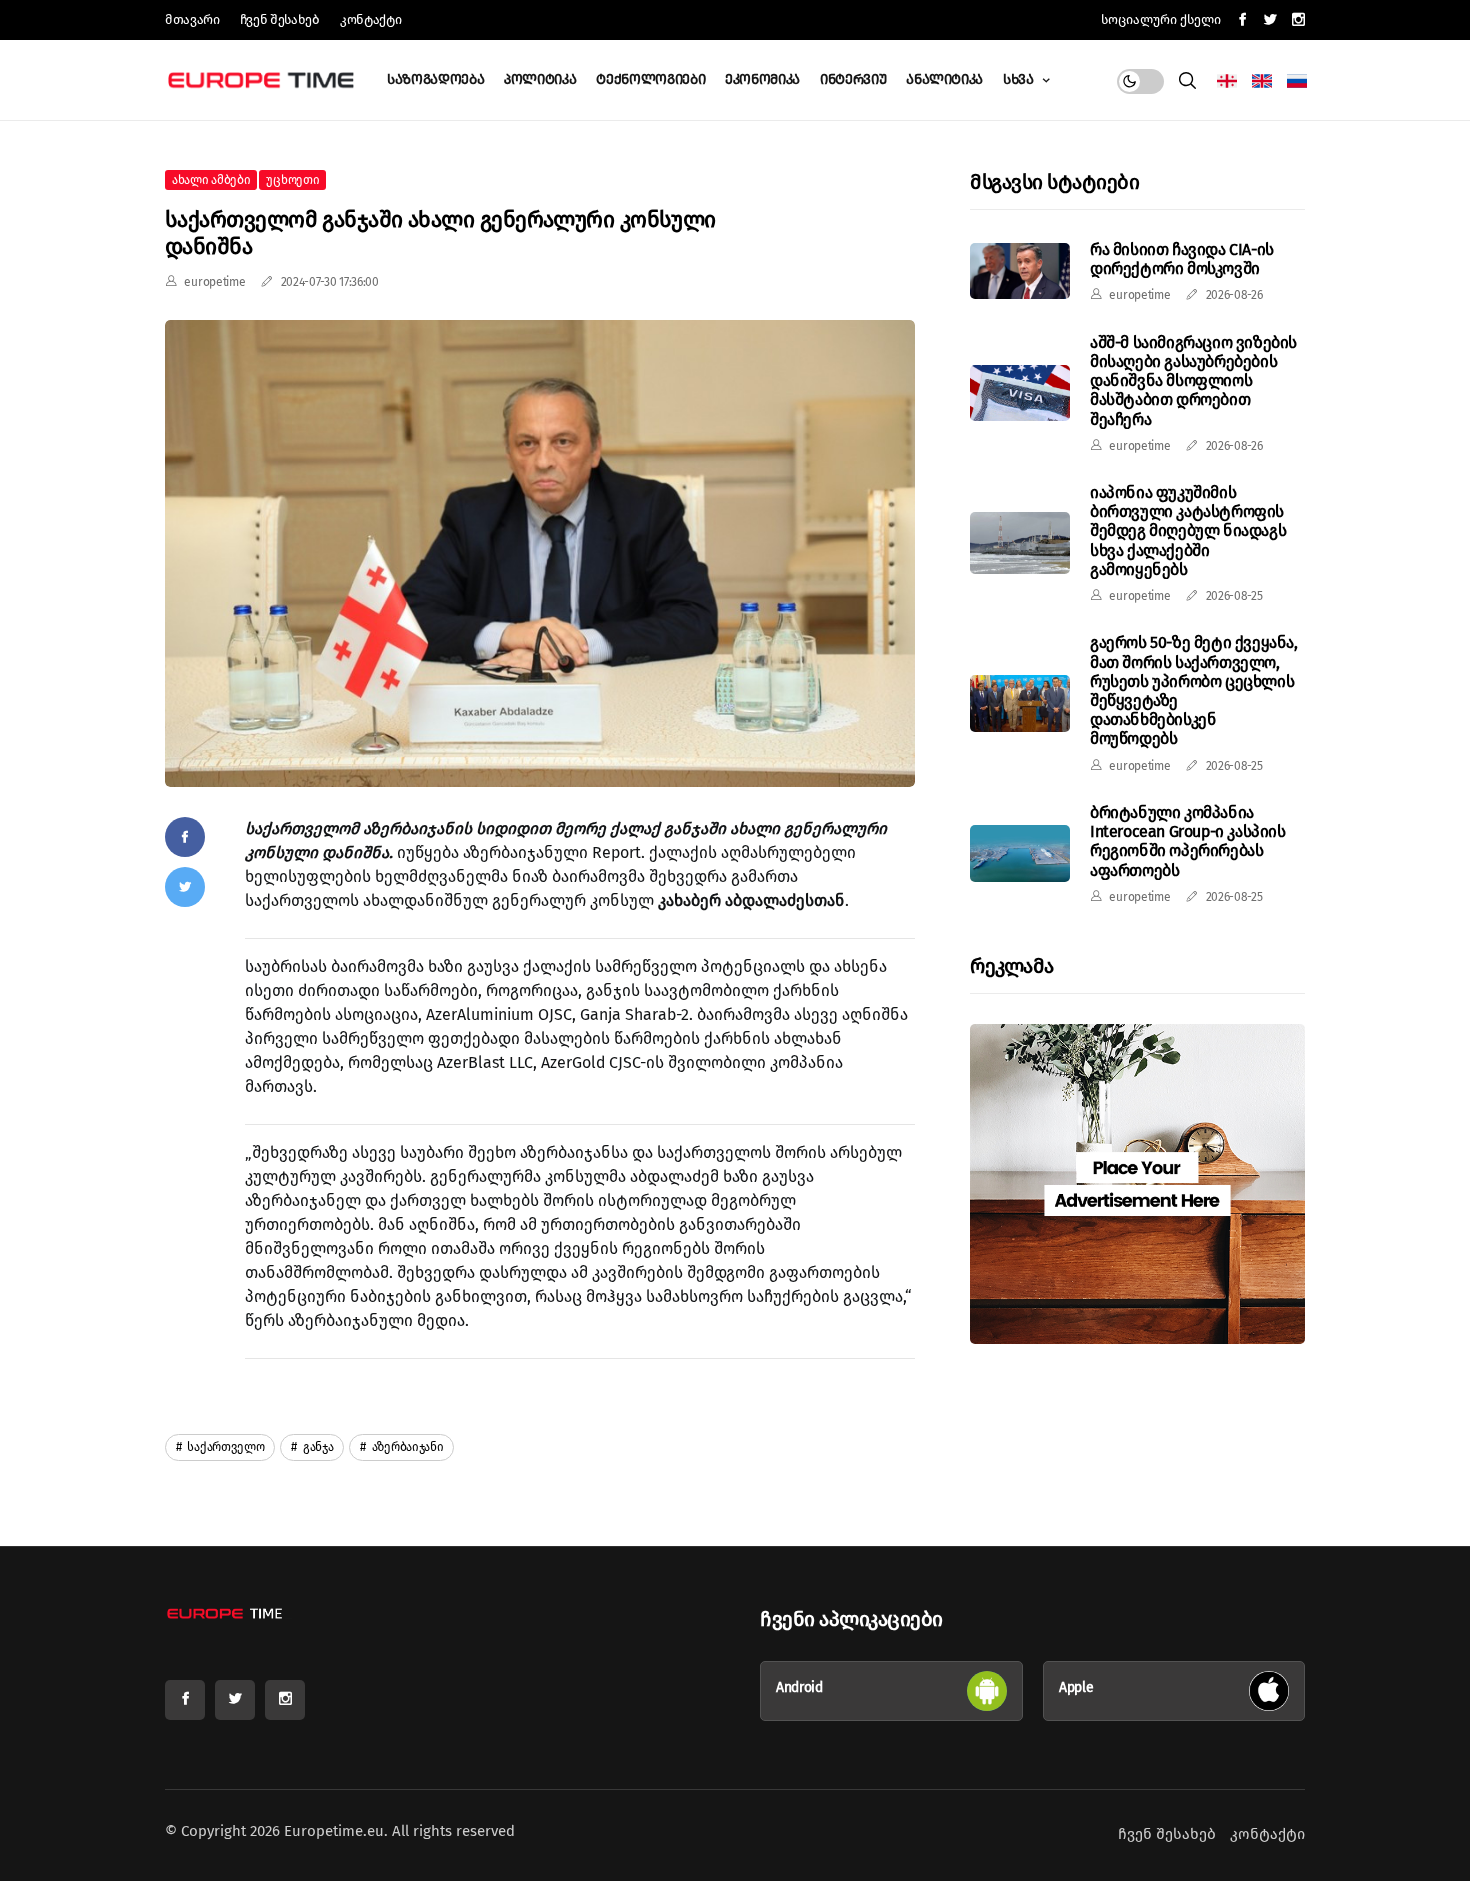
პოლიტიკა (540, 79)
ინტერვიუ (853, 79)
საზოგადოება (435, 79)
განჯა (316, 1447)
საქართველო (225, 1447)
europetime (214, 282)
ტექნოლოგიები (650, 79)
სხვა (1020, 79)
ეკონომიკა (762, 79)
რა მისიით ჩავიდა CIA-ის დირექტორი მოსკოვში (1182, 259)
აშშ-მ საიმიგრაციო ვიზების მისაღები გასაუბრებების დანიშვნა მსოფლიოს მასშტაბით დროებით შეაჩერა (1193, 381)
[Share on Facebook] (185, 837)
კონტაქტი (370, 19)
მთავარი (192, 19)
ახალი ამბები (211, 180)
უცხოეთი (292, 180)
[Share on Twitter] (185, 887)
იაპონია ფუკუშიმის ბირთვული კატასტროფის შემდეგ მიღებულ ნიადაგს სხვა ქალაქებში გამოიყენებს (1188, 531)
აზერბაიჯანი (406, 1447)
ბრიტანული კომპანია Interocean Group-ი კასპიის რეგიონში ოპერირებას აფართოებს (1188, 841)
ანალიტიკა (944, 79)
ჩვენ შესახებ (280, 19)
